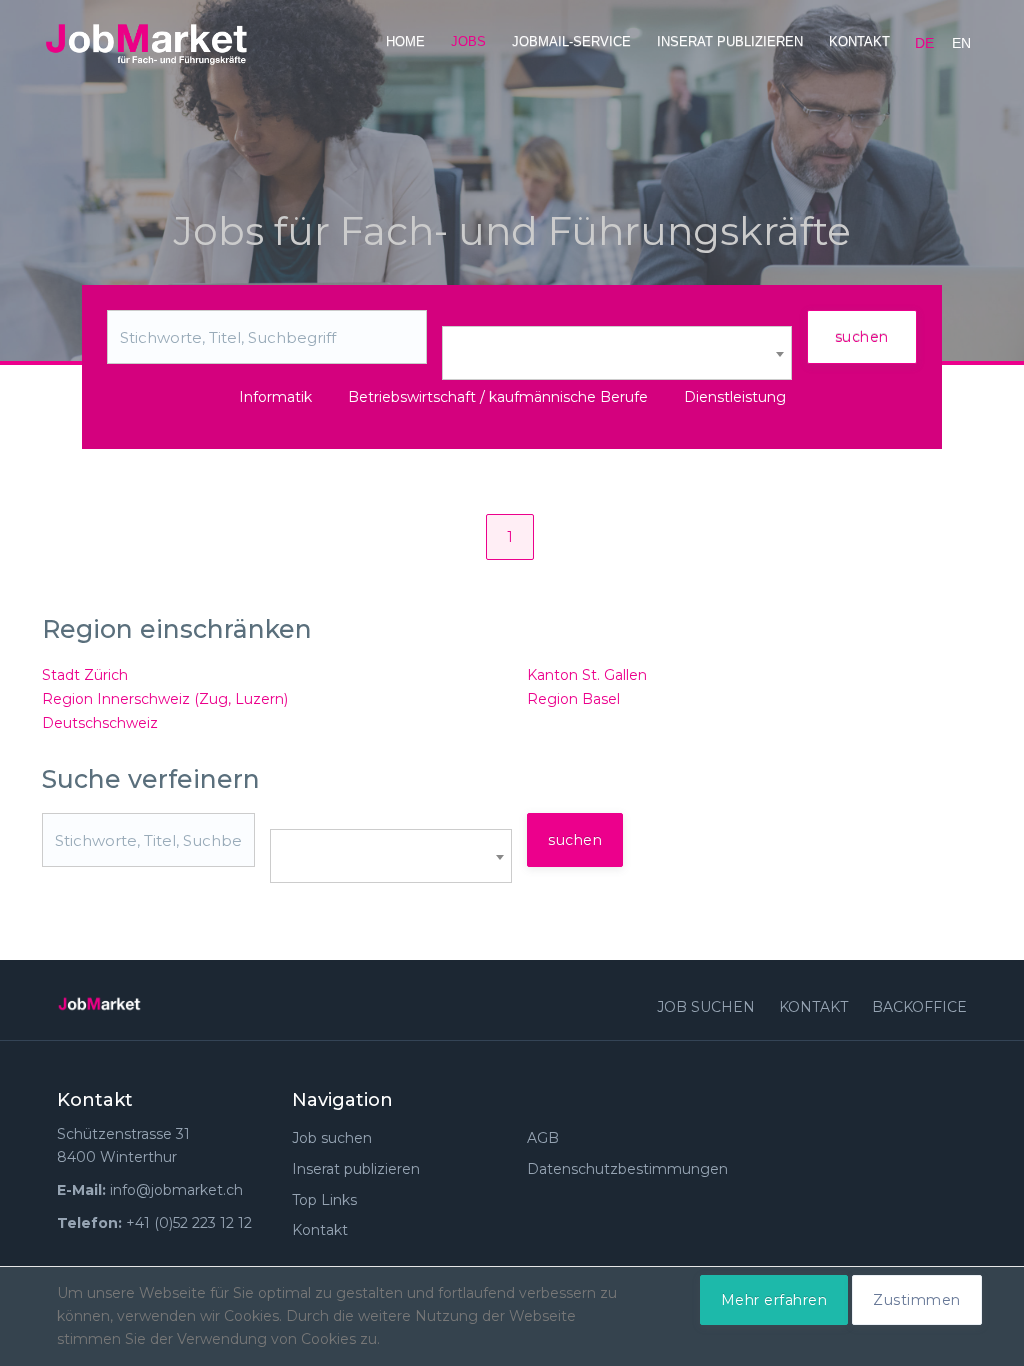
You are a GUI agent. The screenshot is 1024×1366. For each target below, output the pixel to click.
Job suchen (706, 1007)
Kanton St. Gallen (587, 675)
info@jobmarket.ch (176, 1190)
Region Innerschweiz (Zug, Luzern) (165, 699)
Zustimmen (917, 1300)
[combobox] (617, 353)
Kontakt (859, 41)
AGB (543, 1138)
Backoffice (919, 1007)
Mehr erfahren (774, 1300)
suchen (862, 337)
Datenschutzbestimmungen (627, 1169)
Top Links (324, 1200)
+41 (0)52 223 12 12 (189, 1223)
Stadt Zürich (85, 675)
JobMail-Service (571, 41)
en (961, 43)
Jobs (468, 41)
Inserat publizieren (730, 41)
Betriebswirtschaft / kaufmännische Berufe (498, 397)
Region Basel (573, 699)
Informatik (275, 397)
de (924, 43)
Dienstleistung (735, 397)
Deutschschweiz (100, 723)
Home (405, 41)
